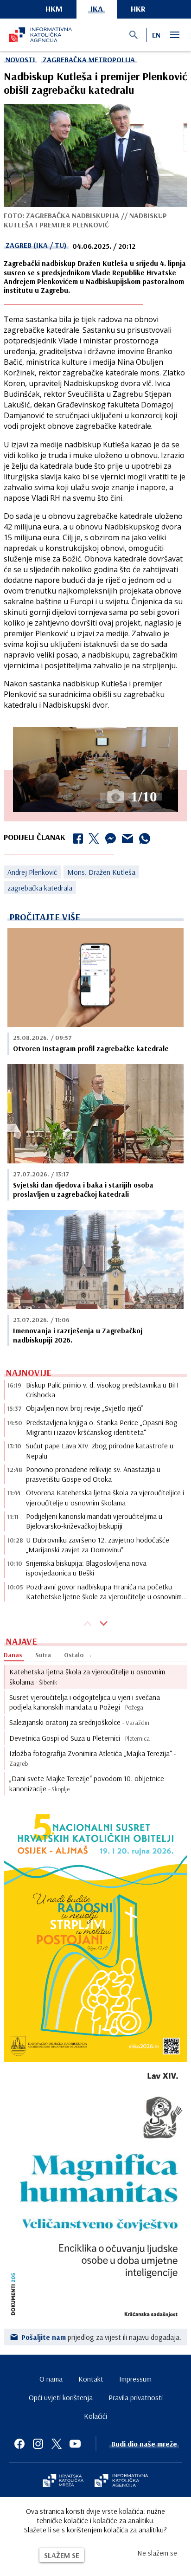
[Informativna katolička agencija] (121, 2481)
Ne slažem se (157, 2553)
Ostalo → (78, 1655)
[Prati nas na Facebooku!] (19, 2444)
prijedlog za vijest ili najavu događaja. (101, 2337)
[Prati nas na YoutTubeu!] (75, 2444)
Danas (13, 1655)
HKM (54, 9)
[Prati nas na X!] (57, 2444)
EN (156, 35)
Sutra (43, 1655)
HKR (138, 9)
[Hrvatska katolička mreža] (63, 2481)
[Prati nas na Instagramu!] (38, 2444)
